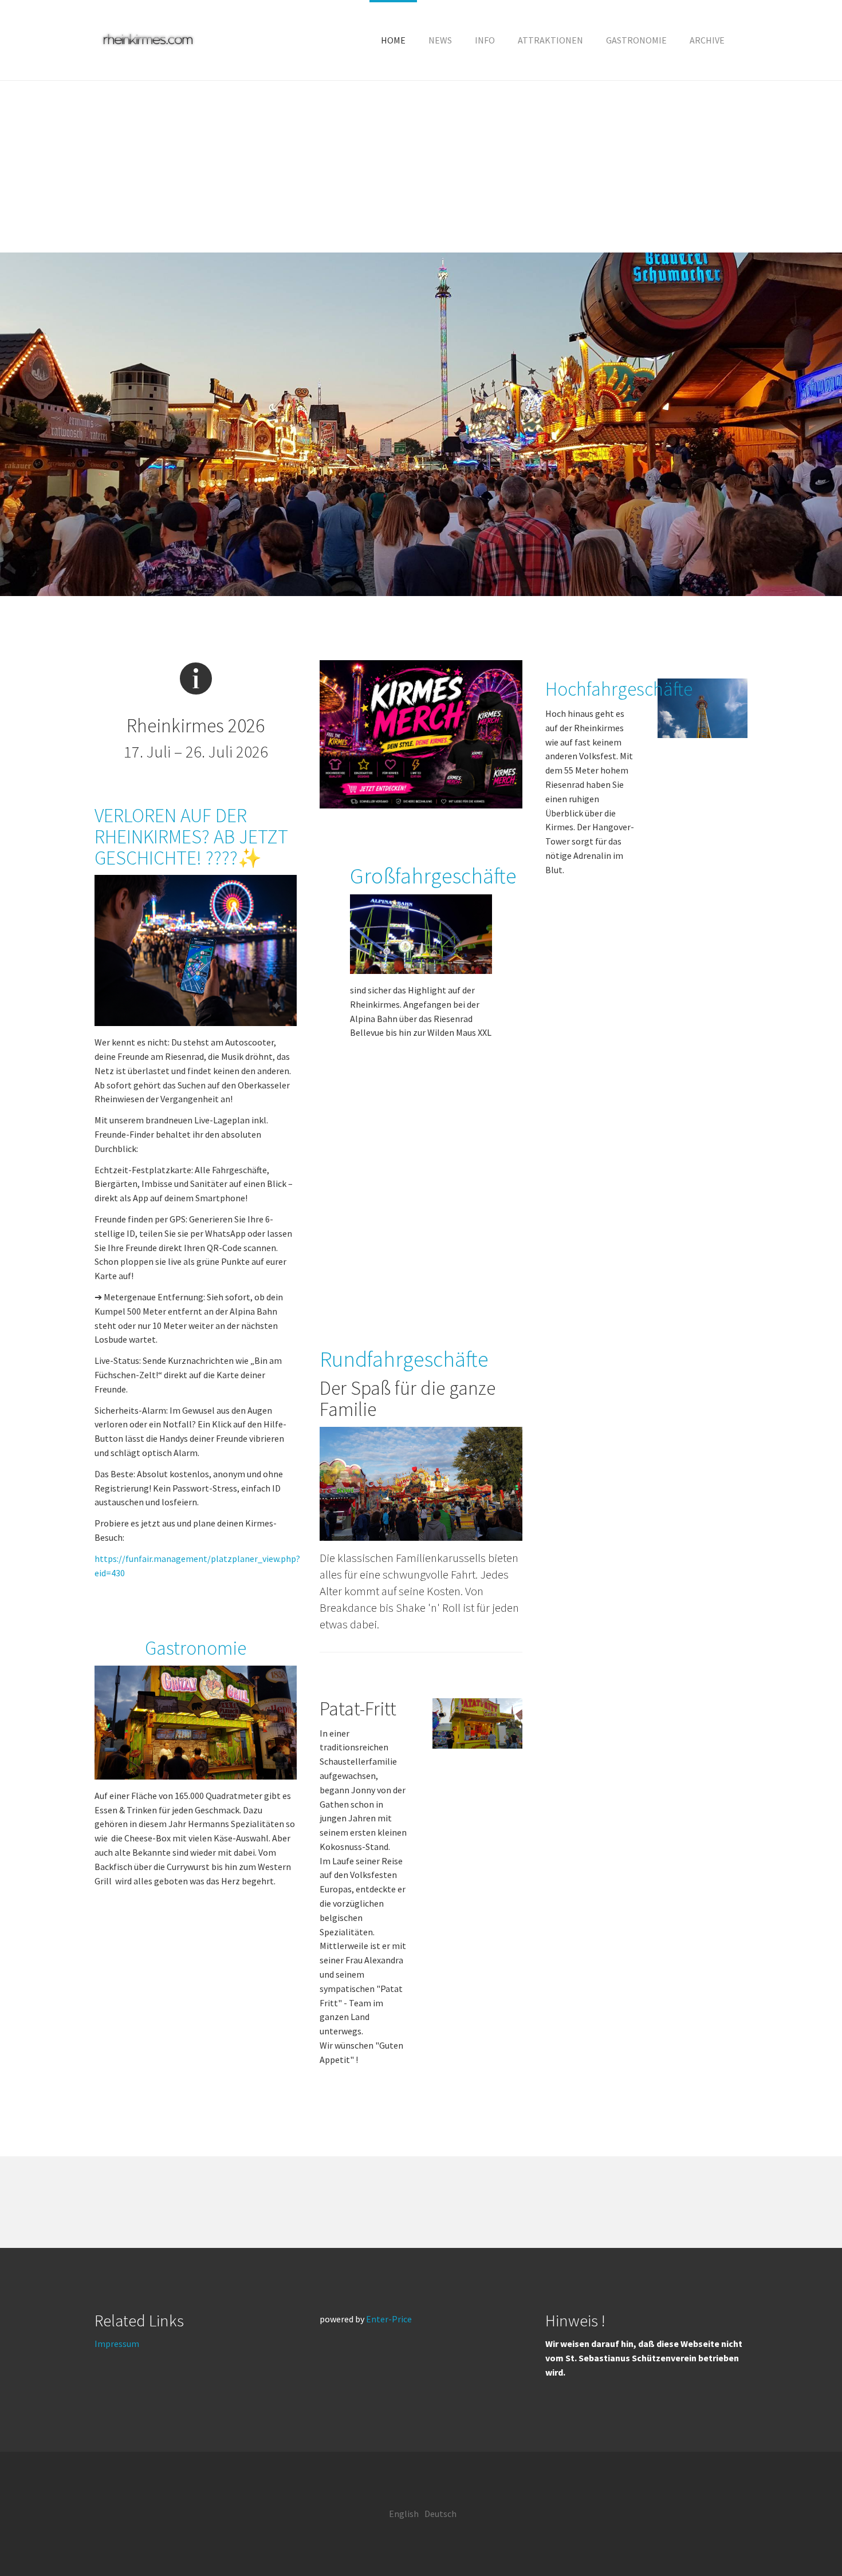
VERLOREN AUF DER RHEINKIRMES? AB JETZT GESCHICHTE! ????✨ (191, 837)
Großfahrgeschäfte (433, 875)
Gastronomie (196, 1648)
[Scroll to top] (805, 2539)
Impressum (117, 2344)
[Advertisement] (421, 167)
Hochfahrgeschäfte (619, 689)
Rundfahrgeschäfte (404, 1359)
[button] (485, 40)
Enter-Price (389, 2319)
